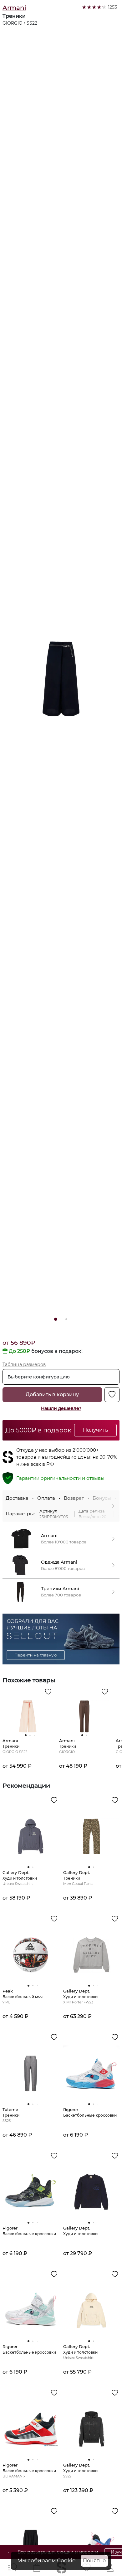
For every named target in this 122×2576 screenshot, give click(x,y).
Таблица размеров (24, 1364)
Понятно (94, 2561)
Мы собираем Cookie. (47, 2560)
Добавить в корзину (52, 1395)
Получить (95, 1430)
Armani (14, 8)
